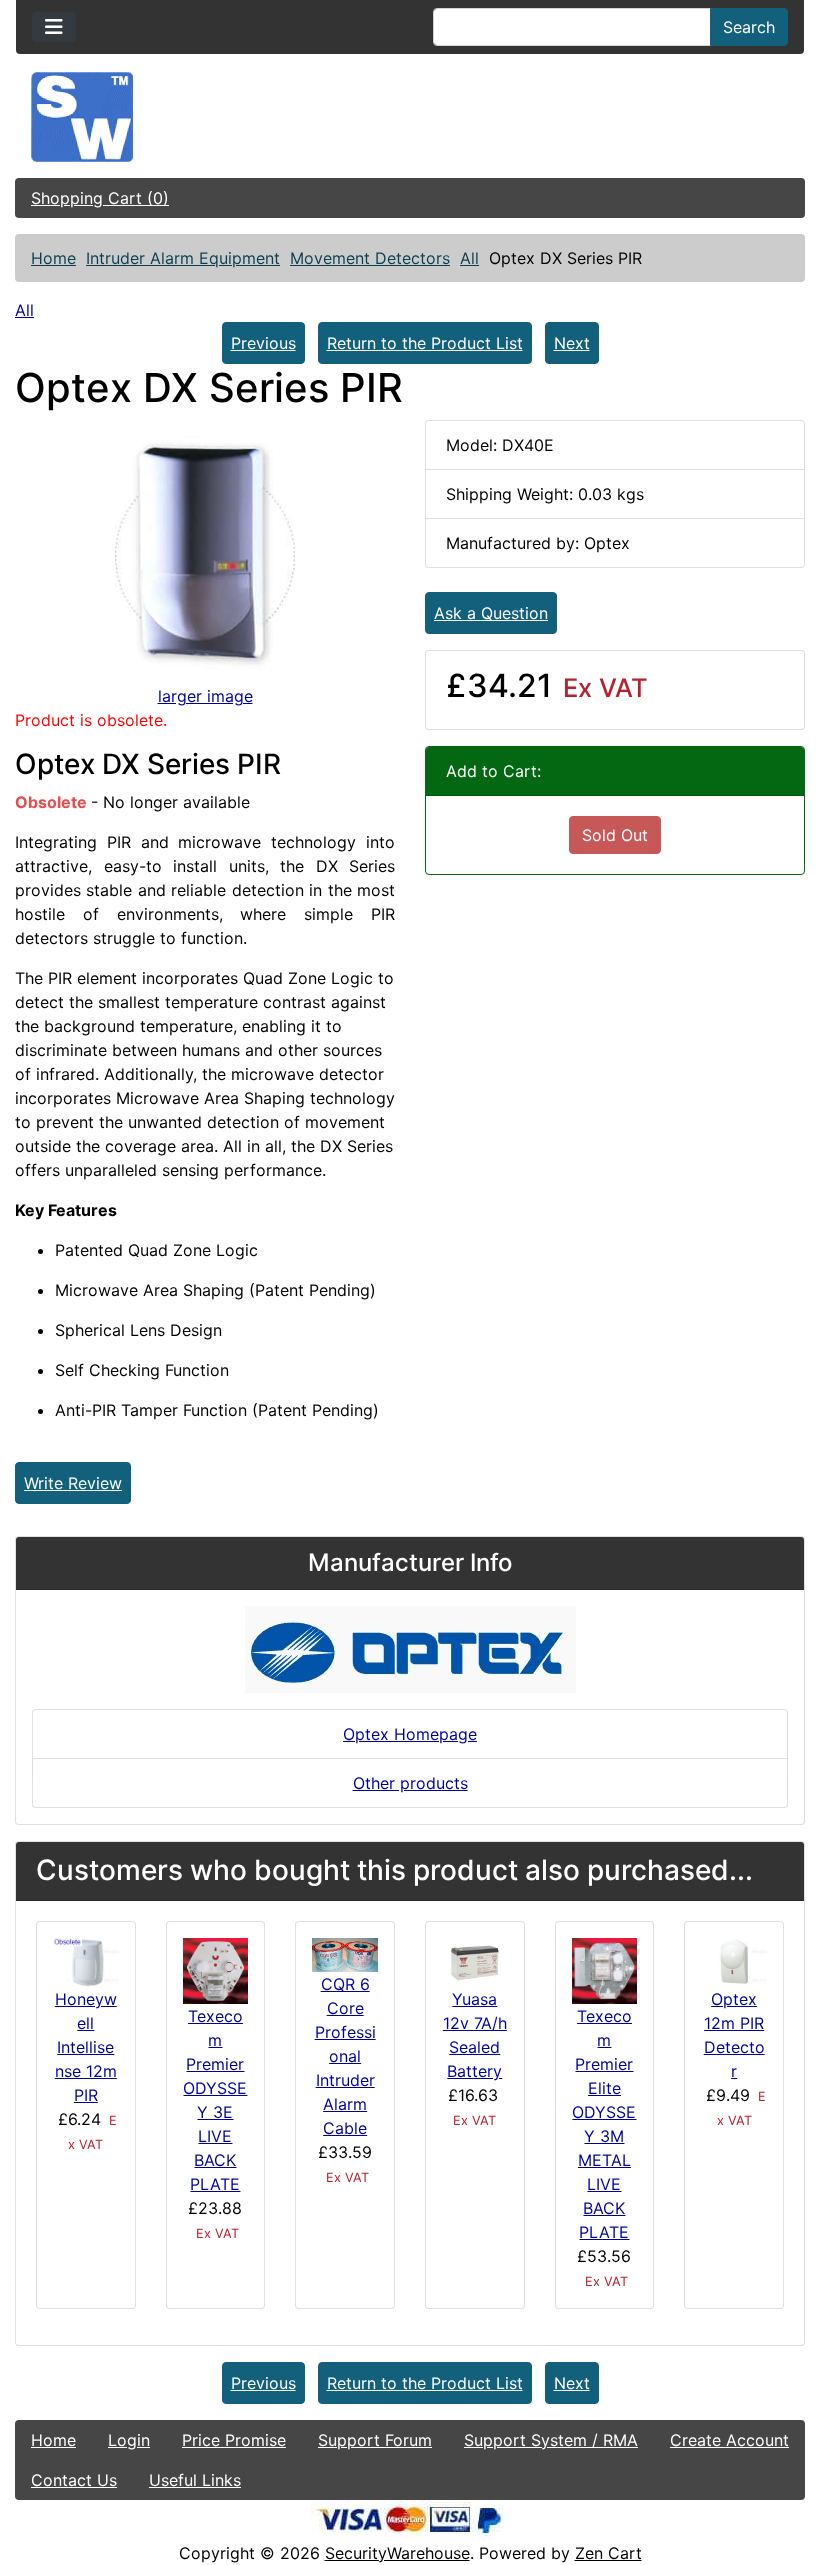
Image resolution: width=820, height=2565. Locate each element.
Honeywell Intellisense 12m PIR (86, 2047)
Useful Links (195, 2480)
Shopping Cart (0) (100, 198)
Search (749, 27)
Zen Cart (608, 2553)
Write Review (73, 1483)
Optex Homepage (410, 1734)
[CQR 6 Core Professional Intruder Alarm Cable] (345, 1953)
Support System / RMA (551, 2440)
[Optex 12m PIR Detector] (734, 1961)
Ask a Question (491, 613)
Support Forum (375, 2440)
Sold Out (615, 835)
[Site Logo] (410, 117)
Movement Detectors (370, 258)
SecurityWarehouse (397, 2553)
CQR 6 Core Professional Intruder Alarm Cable (345, 2056)
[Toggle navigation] (54, 27)
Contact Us (74, 2480)
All (469, 258)
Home (53, 258)
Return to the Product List (425, 343)
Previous (263, 343)
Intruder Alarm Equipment (183, 258)
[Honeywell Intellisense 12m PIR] (86, 1961)
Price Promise (234, 2440)
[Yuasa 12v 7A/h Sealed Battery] (475, 1961)
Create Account (729, 2440)
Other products (410, 1783)
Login (129, 2440)
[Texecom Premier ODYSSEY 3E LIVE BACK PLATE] (216, 1969)
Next (572, 343)
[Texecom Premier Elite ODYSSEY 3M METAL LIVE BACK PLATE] (605, 1969)
